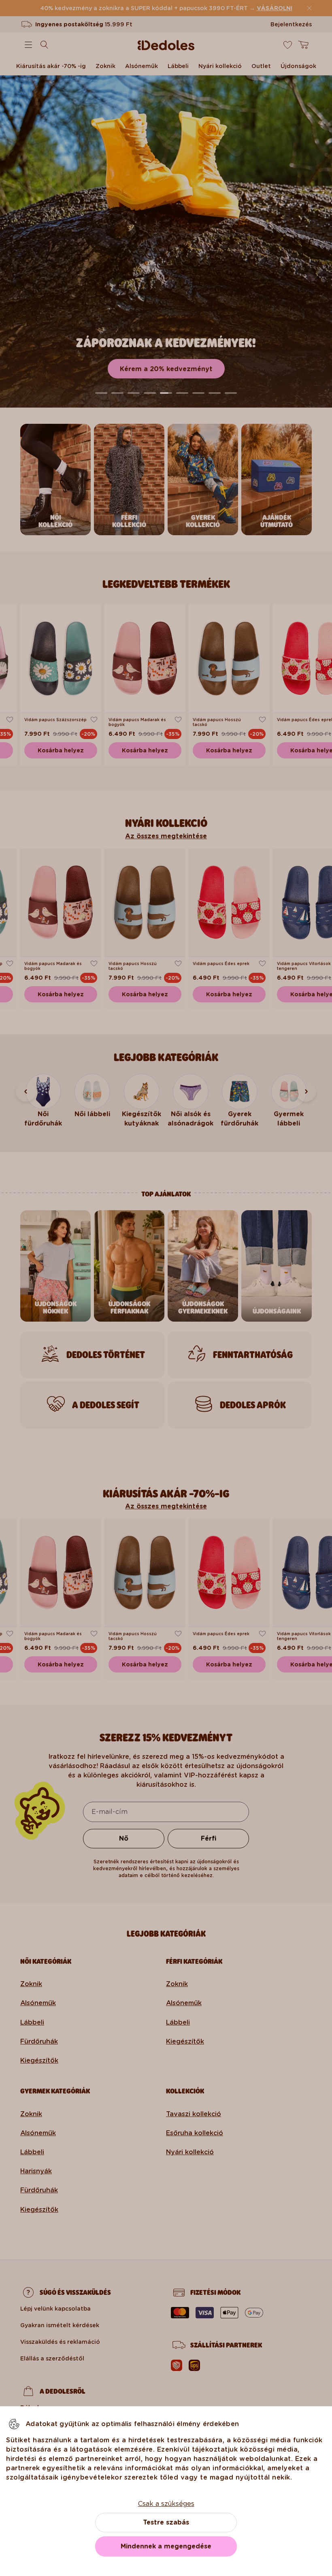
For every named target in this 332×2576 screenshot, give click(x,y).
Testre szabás (166, 2522)
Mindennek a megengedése (166, 2546)
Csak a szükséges (166, 2504)
